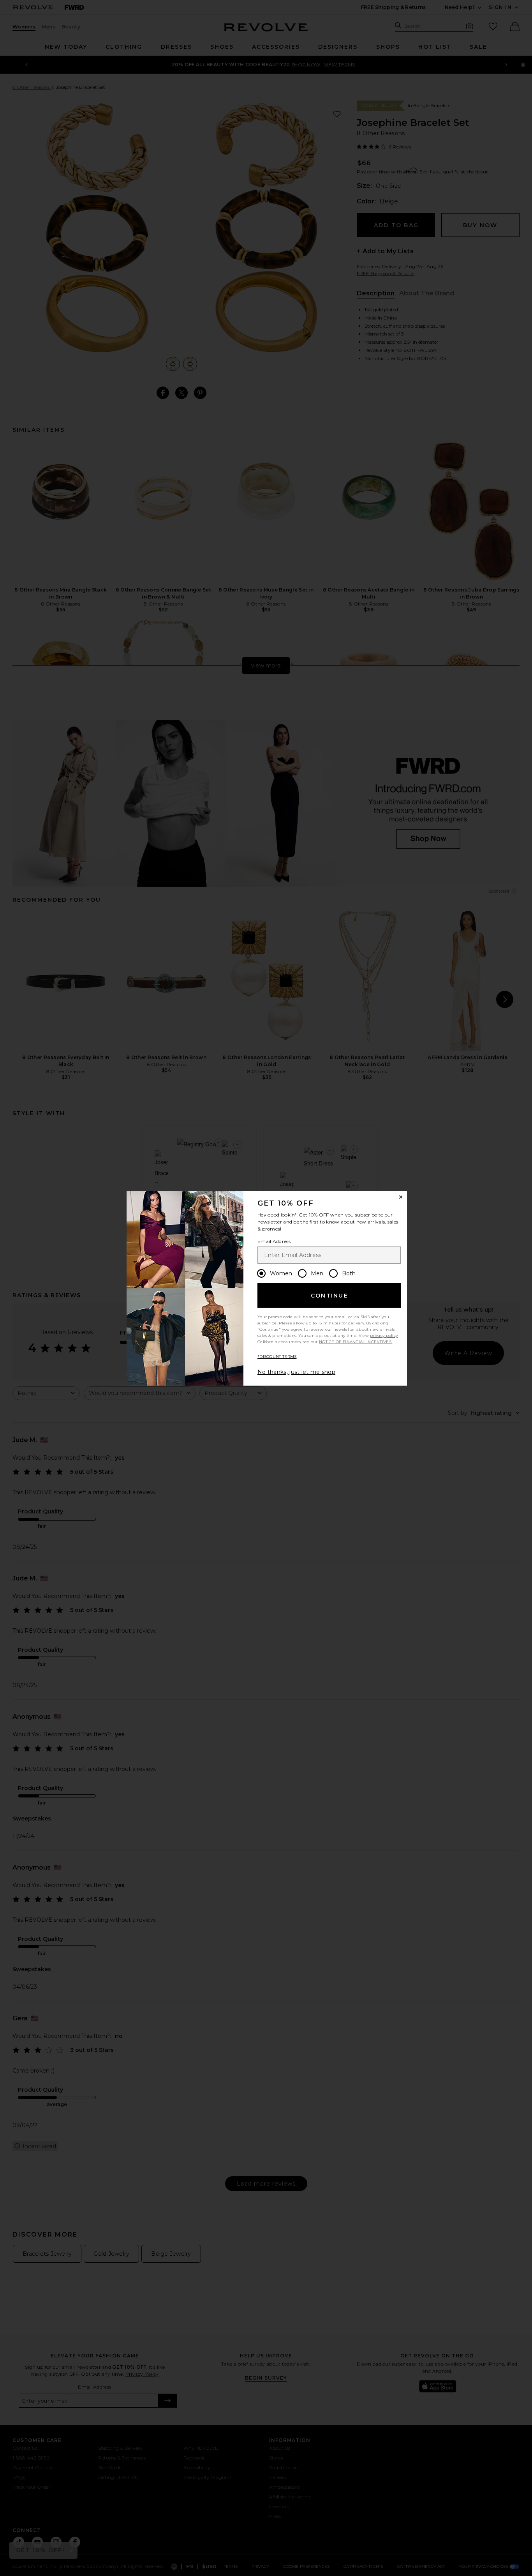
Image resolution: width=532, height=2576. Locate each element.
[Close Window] (401, 1197)
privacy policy (384, 1336)
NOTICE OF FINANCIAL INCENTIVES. (356, 1342)
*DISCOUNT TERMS (277, 1357)
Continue (329, 1296)
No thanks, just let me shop (296, 1372)
